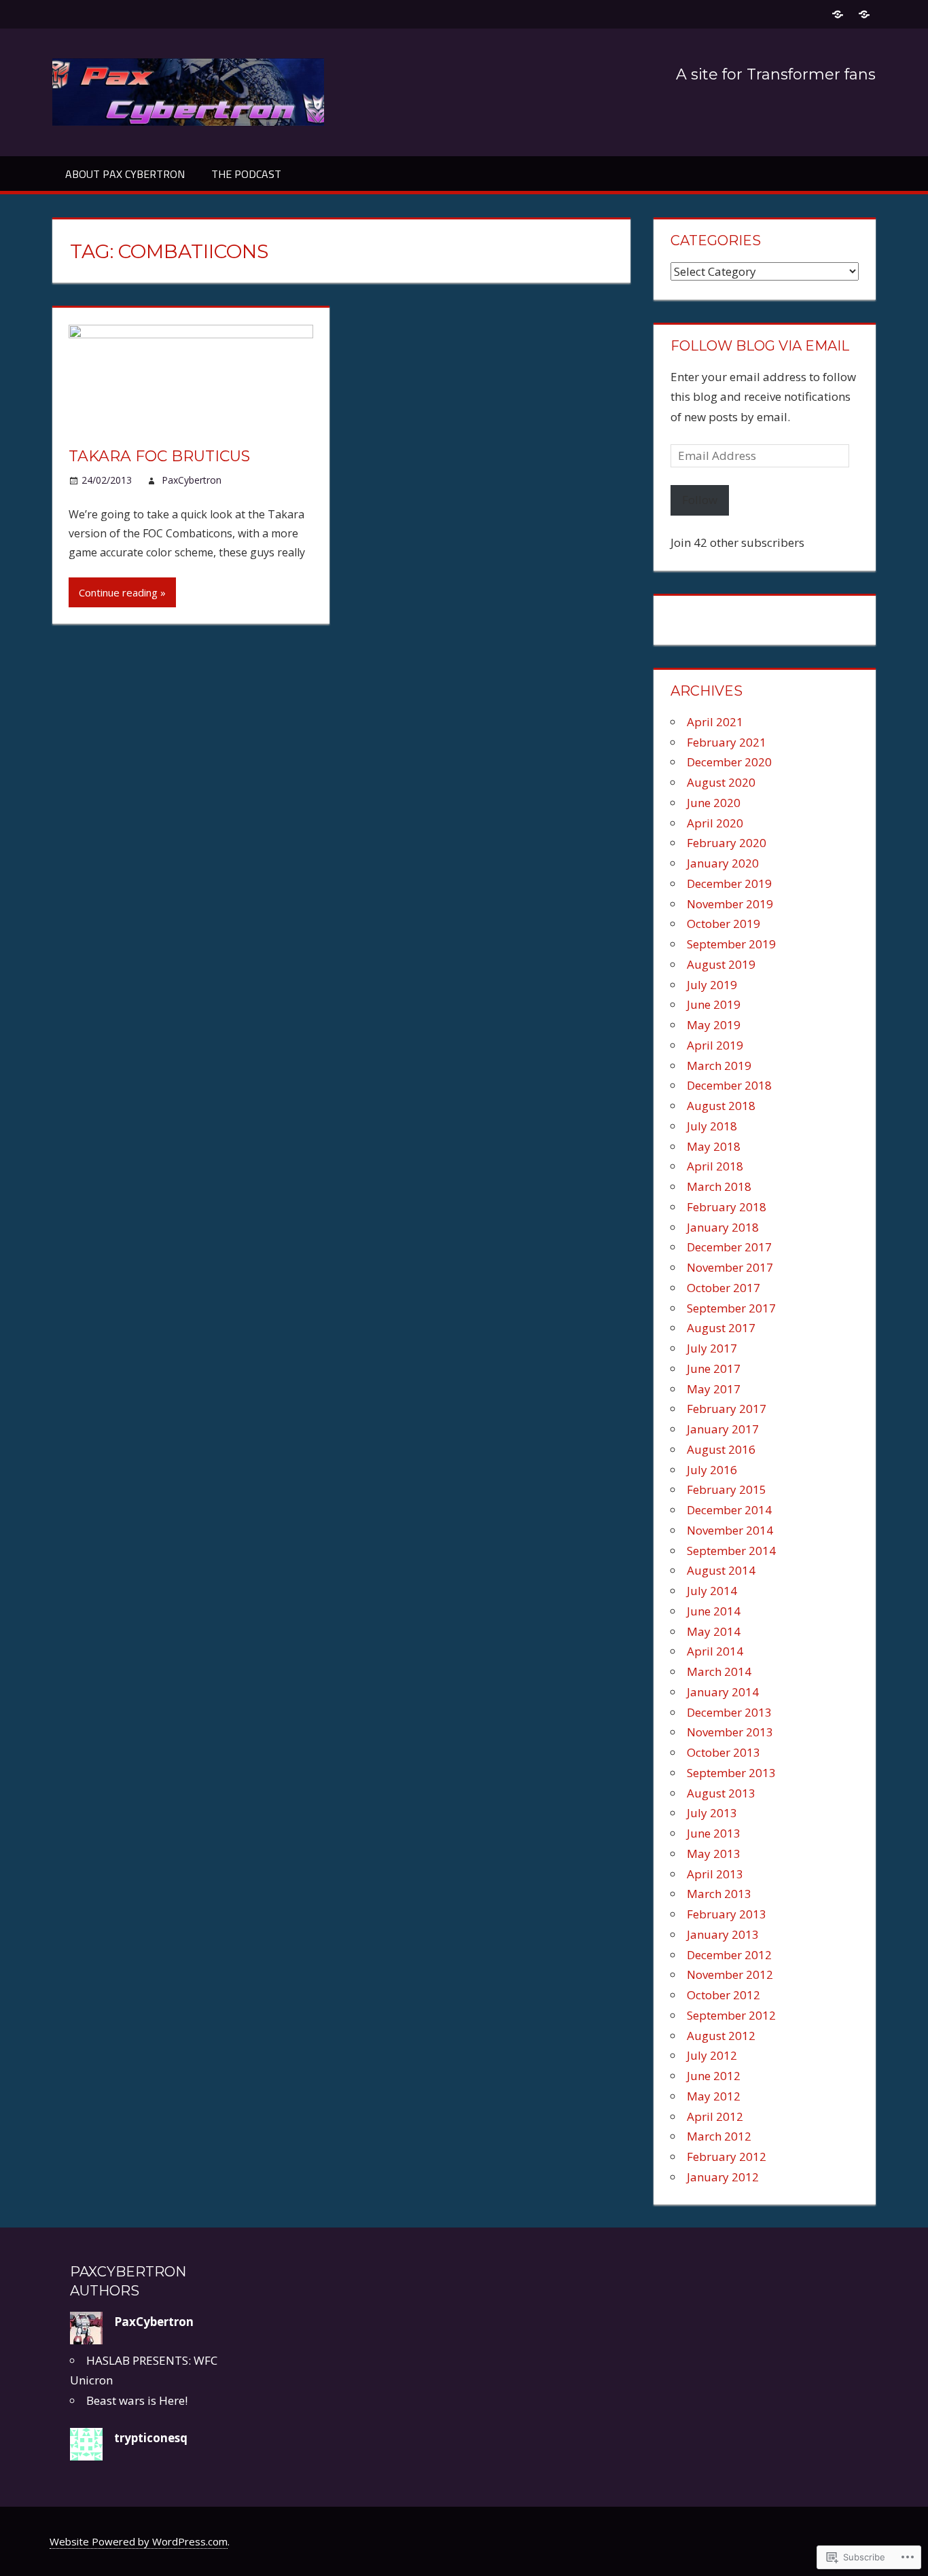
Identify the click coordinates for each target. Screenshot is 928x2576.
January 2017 (723, 1429)
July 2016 (712, 1470)
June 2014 (714, 1611)
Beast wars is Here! (137, 2400)
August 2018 (721, 1106)
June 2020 (714, 803)
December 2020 (729, 762)
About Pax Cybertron (125, 174)
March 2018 (719, 1186)
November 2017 (730, 1267)
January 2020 (723, 863)
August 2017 (721, 1328)
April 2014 (715, 1651)
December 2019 (729, 883)
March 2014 (719, 1671)
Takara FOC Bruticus (159, 456)
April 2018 (715, 1166)
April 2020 (715, 823)
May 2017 (714, 1389)
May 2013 (714, 1854)
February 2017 (727, 1409)
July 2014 (712, 1591)
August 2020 (721, 782)
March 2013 (719, 1894)
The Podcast (246, 174)
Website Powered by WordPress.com (139, 2541)
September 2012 (731, 2015)
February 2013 (727, 1914)
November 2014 (730, 1530)
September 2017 (731, 1308)
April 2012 (715, 2116)
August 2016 (721, 1449)
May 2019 (714, 1025)
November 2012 (730, 1974)
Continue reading (118, 592)
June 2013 (714, 1833)
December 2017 (729, 1247)
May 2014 (714, 1631)
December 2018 (729, 1085)
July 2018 (712, 1126)
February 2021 (727, 742)
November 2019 (730, 904)
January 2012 (723, 2177)
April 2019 (715, 1045)
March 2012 (719, 2136)
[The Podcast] (864, 14)
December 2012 (729, 1955)
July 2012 (712, 2055)
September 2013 (731, 1773)
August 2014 (721, 1570)
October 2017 (724, 1288)
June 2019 (714, 1004)
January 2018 (723, 1227)
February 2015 (727, 1489)
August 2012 (721, 2036)
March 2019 (719, 1066)
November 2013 (730, 1732)
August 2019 (721, 964)
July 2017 (712, 1348)
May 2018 (714, 1146)
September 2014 (731, 1551)
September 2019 (731, 944)
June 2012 (714, 2076)
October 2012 (724, 1995)
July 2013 (712, 1813)
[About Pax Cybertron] (837, 14)
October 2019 (724, 924)
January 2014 (723, 1692)
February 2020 (727, 843)
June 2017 (714, 1368)
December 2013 (729, 1712)
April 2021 (715, 722)
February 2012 (727, 2157)
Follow (700, 500)
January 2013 (723, 1934)
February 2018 (727, 1207)
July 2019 (712, 985)
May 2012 (714, 2096)
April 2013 (715, 1874)
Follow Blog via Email (760, 346)
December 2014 (729, 1510)
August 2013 (721, 1793)
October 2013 (724, 1752)
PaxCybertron (192, 480)
